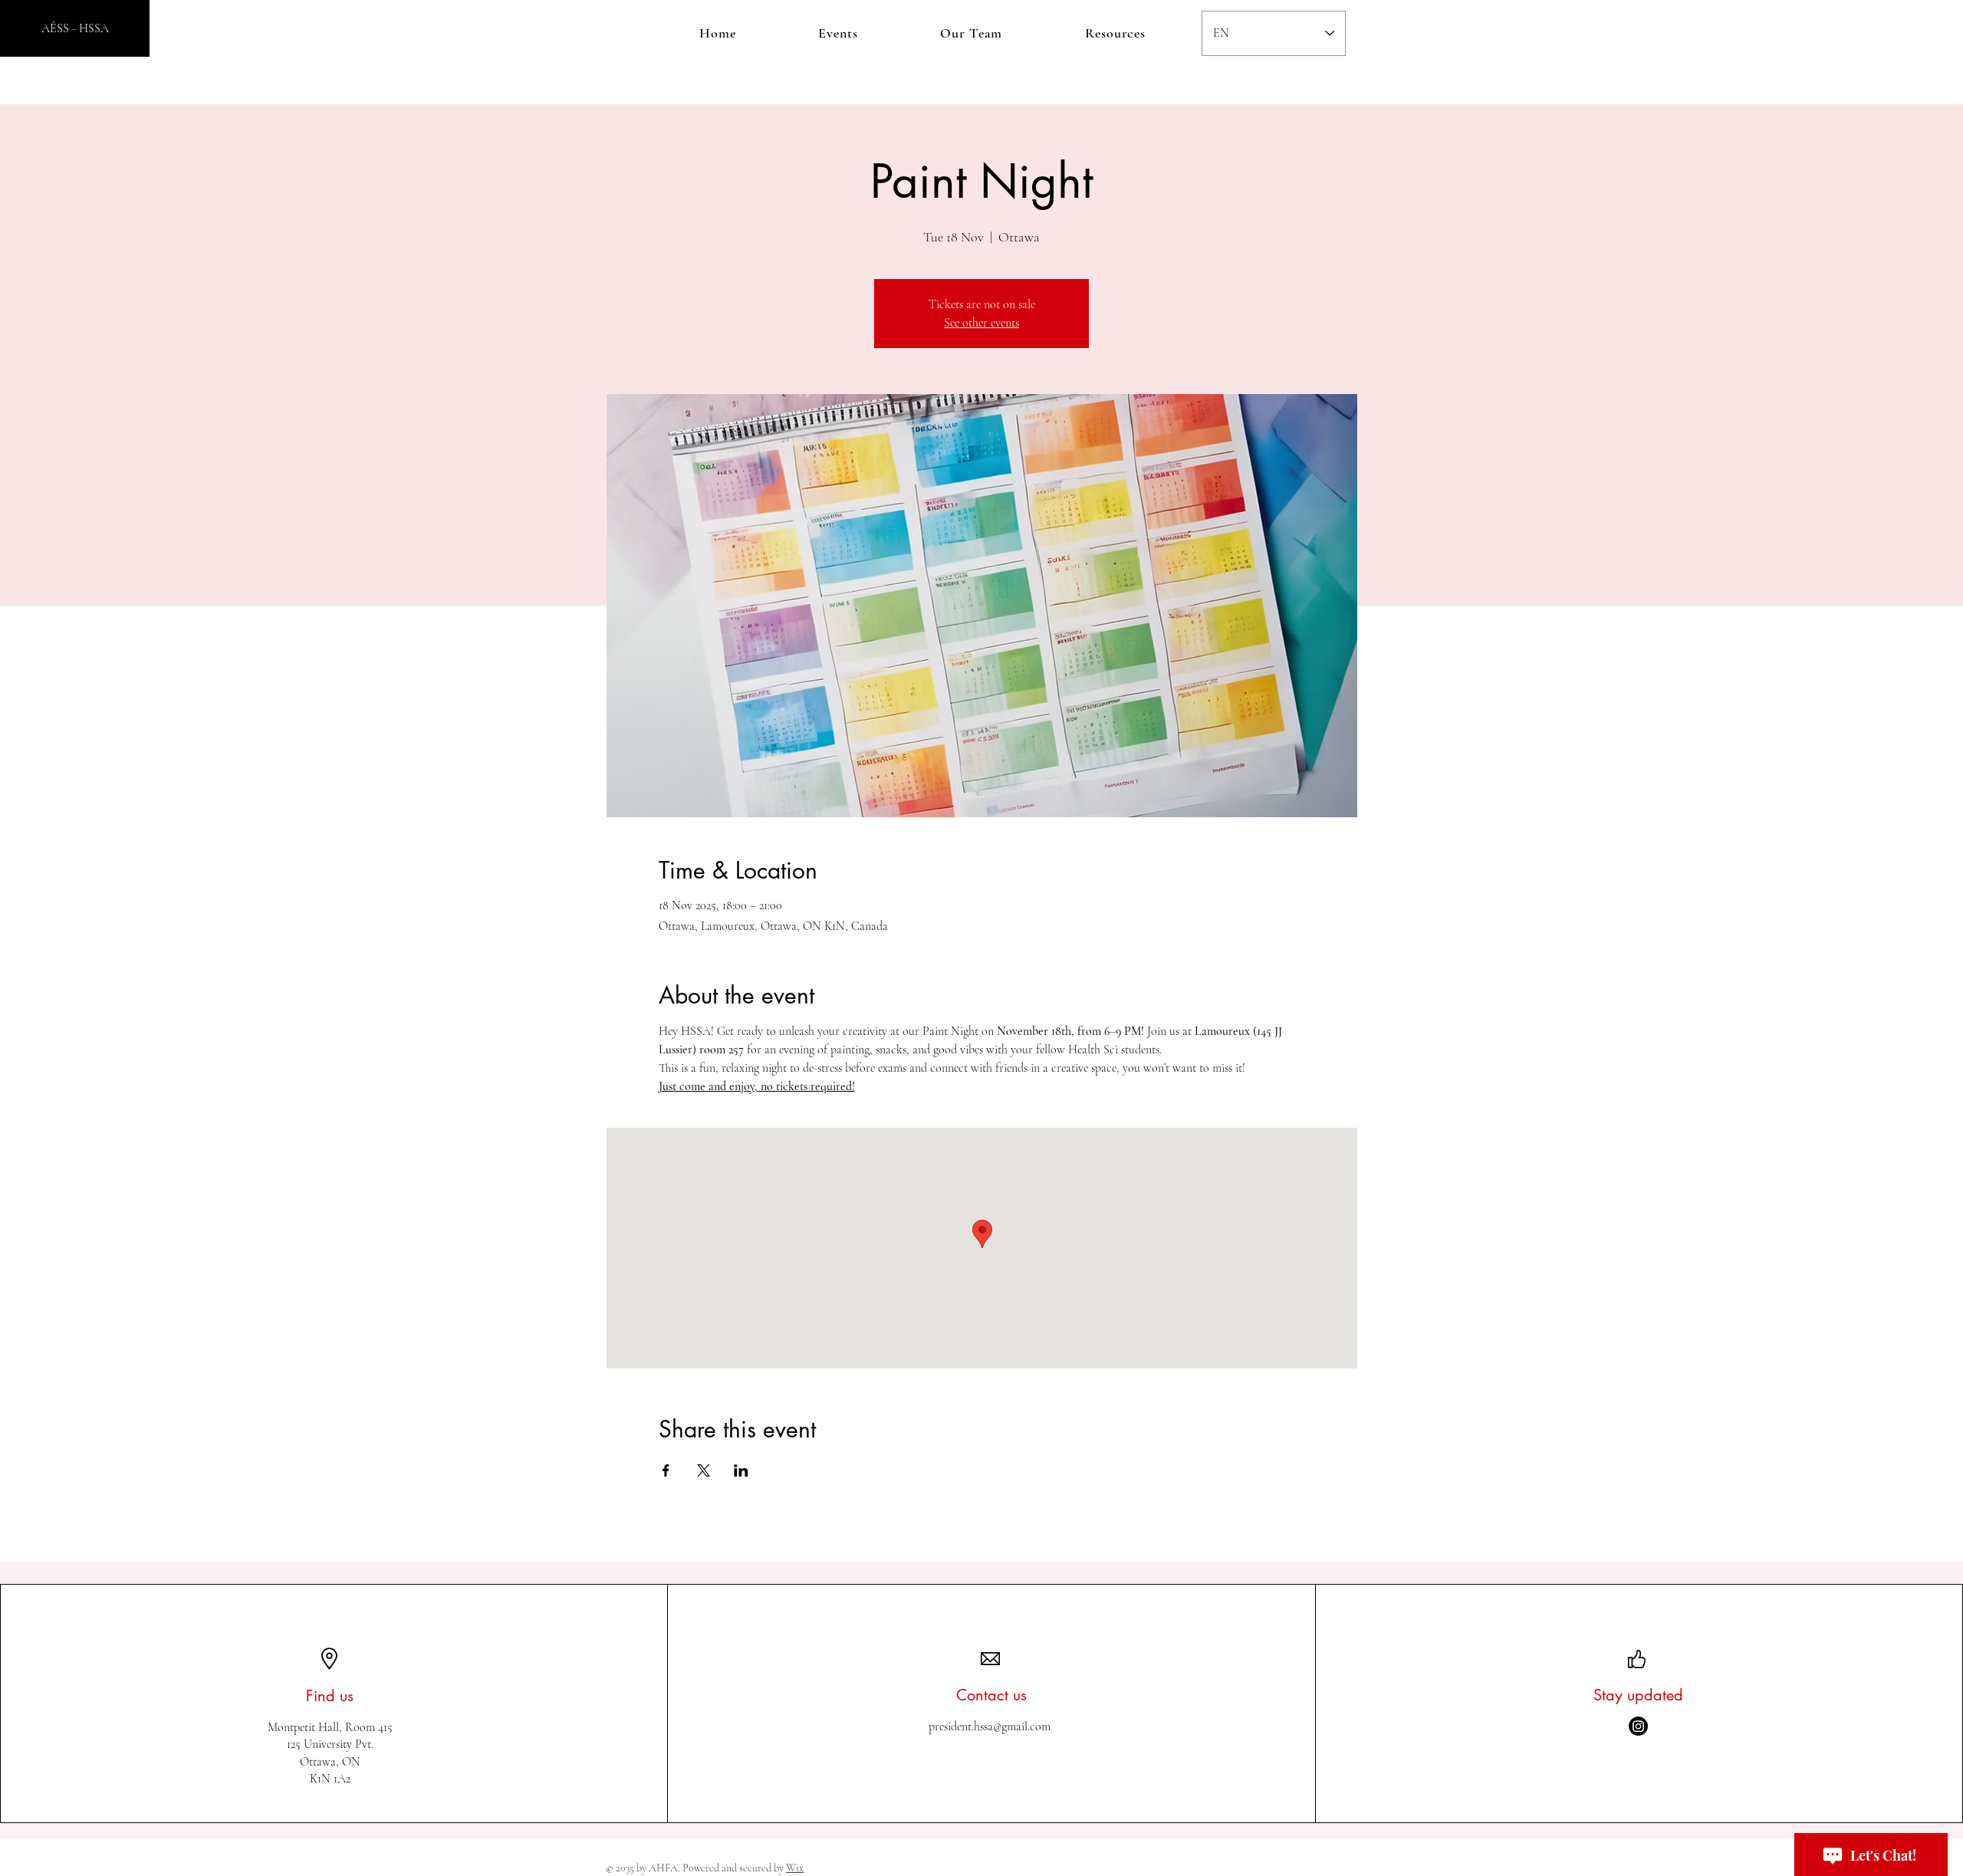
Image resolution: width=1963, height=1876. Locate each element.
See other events (981, 323)
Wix (795, 1868)
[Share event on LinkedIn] (741, 1470)
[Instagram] (1638, 1726)
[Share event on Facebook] (666, 1470)
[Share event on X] (704, 1470)
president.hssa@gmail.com (990, 1727)
